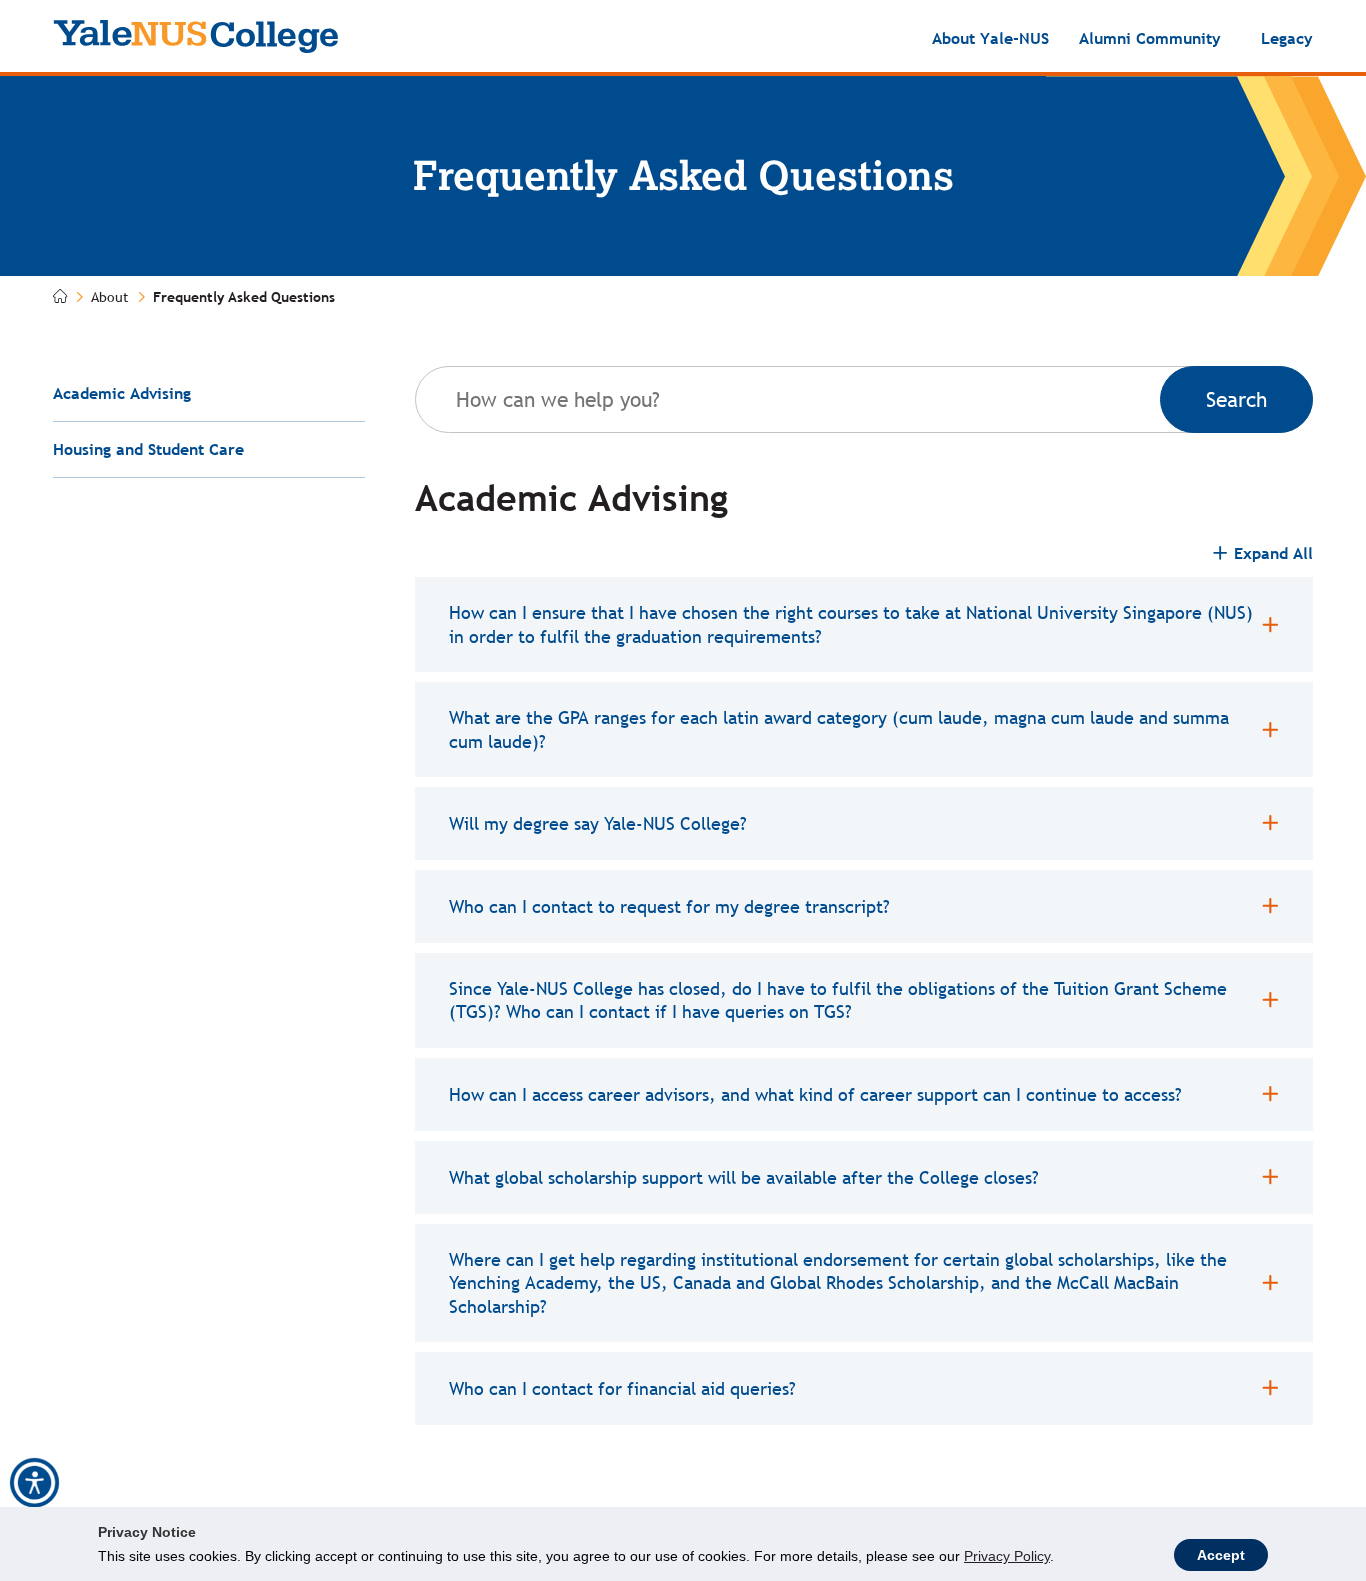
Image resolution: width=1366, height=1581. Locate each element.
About (110, 297)
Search (1236, 399)
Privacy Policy (1007, 1556)
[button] (34, 1483)
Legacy (1287, 38)
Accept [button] (1221, 1555)
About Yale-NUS (990, 38)
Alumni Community (1150, 38)
